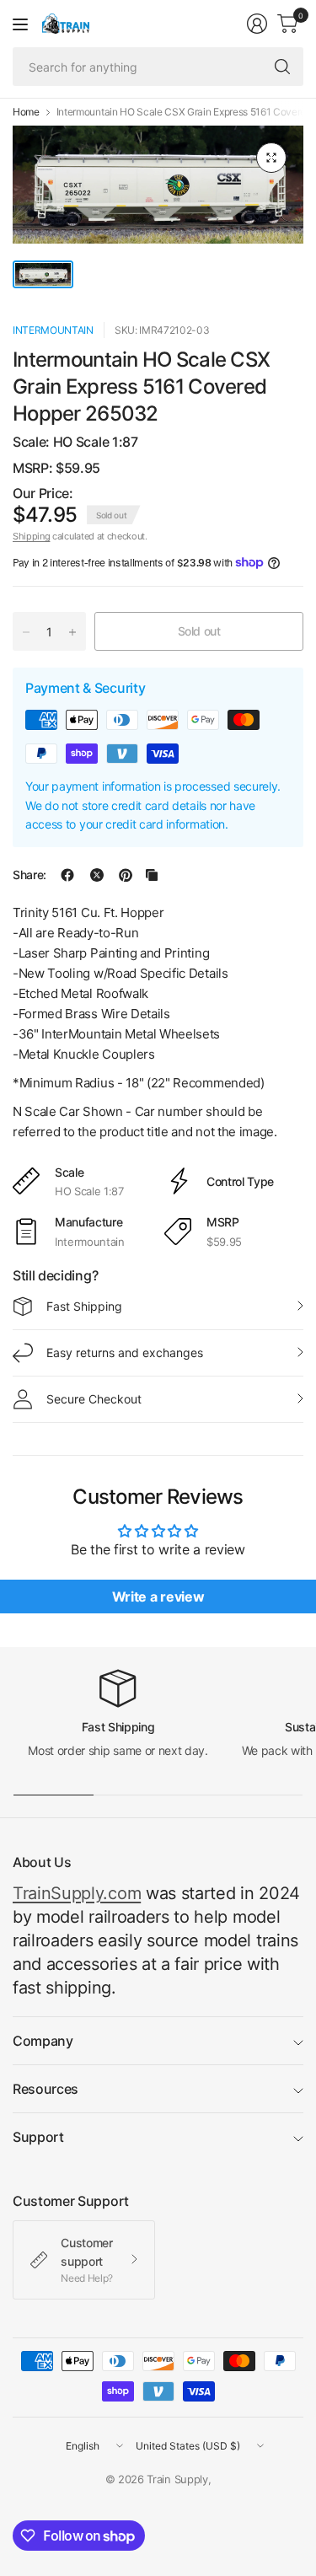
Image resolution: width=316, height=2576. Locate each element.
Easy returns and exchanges (125, 1352)
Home (26, 112)
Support (38, 2137)
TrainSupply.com (77, 1893)
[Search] (282, 67)
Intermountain (53, 330)
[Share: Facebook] (67, 875)
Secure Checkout (94, 1399)
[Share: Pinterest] (126, 875)
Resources (46, 2089)
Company (43, 2041)
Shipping (31, 536)
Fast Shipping (84, 1306)
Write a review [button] (158, 1597)
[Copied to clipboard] (152, 875)
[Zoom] (271, 158)
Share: (29, 875)
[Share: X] (97, 875)
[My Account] (257, 24)
